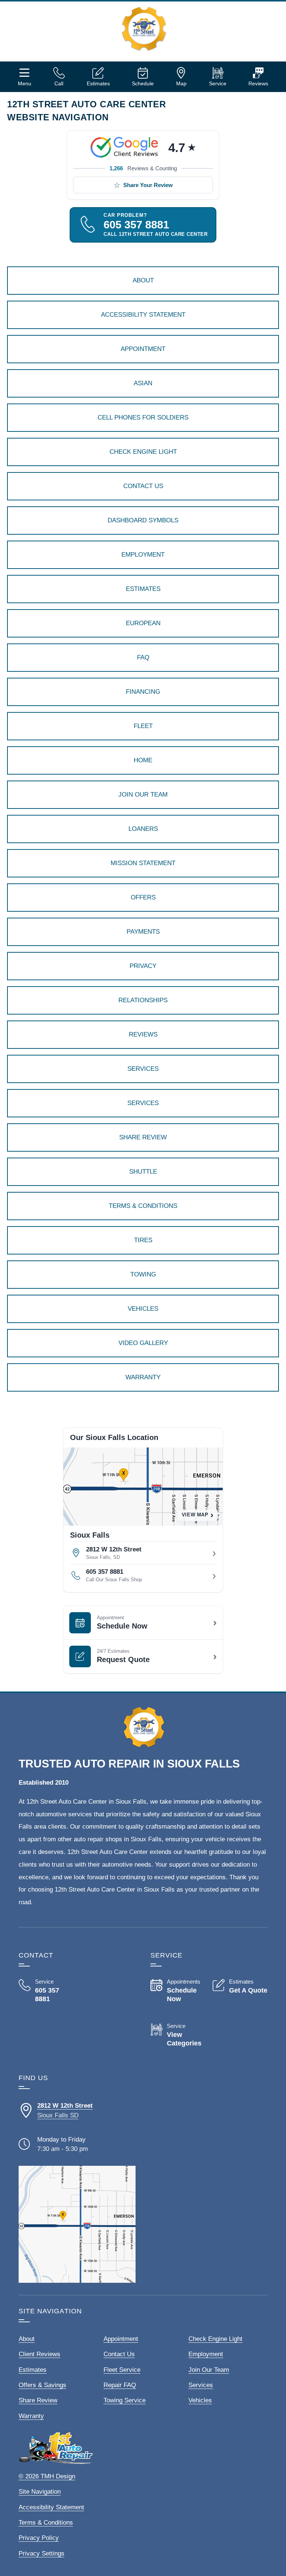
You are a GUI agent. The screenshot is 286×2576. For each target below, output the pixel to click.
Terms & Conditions (46, 2523)
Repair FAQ (120, 2385)
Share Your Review (148, 185)
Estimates (98, 83)
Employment (206, 2354)
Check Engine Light (215, 2339)
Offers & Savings (42, 2385)
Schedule (143, 83)
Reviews (258, 83)
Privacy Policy (39, 2538)
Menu (25, 83)
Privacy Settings (42, 2553)
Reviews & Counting (143, 168)
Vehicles (200, 2400)
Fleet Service (122, 2370)
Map (181, 83)
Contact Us (119, 2354)
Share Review (38, 2400)
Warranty (31, 2416)
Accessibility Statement (51, 2507)
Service (218, 83)
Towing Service (125, 2400)
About (27, 2339)
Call (59, 83)
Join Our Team (209, 2370)
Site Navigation (40, 2492)
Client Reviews (39, 2354)
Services (201, 2385)
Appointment (121, 2339)
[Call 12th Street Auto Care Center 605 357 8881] (46, 1991)
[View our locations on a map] (77, 2224)
